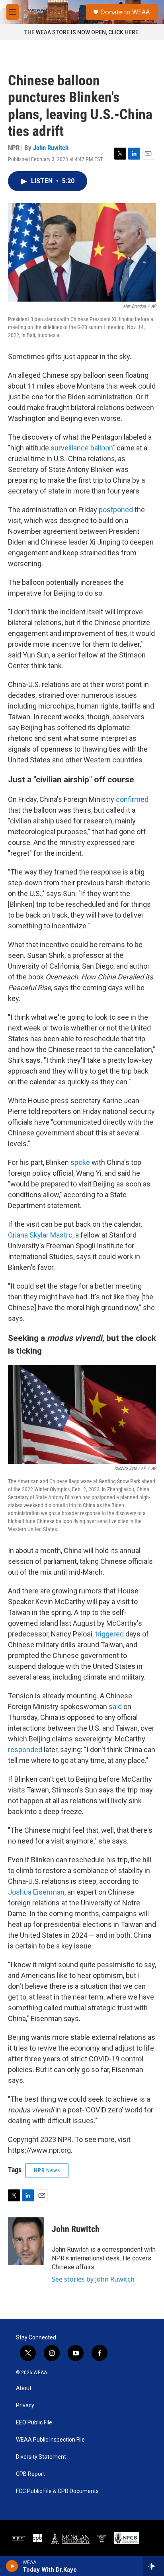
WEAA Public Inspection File (50, 2440)
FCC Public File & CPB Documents (57, 2491)
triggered (110, 1634)
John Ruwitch (51, 148)
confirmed (132, 799)
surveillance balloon (82, 448)
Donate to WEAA (125, 12)
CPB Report (30, 2474)
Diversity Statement (41, 2457)
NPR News (47, 2170)
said (115, 1706)
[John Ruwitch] (26, 2241)
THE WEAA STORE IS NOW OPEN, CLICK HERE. (82, 32)
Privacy (25, 2405)
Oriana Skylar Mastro (40, 1235)
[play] (12, 2566)
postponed (116, 510)
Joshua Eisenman (36, 1892)
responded (25, 1750)
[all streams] (153, 2566)
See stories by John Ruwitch (93, 2279)
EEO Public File (34, 2423)
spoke (80, 1162)
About (24, 2388)
